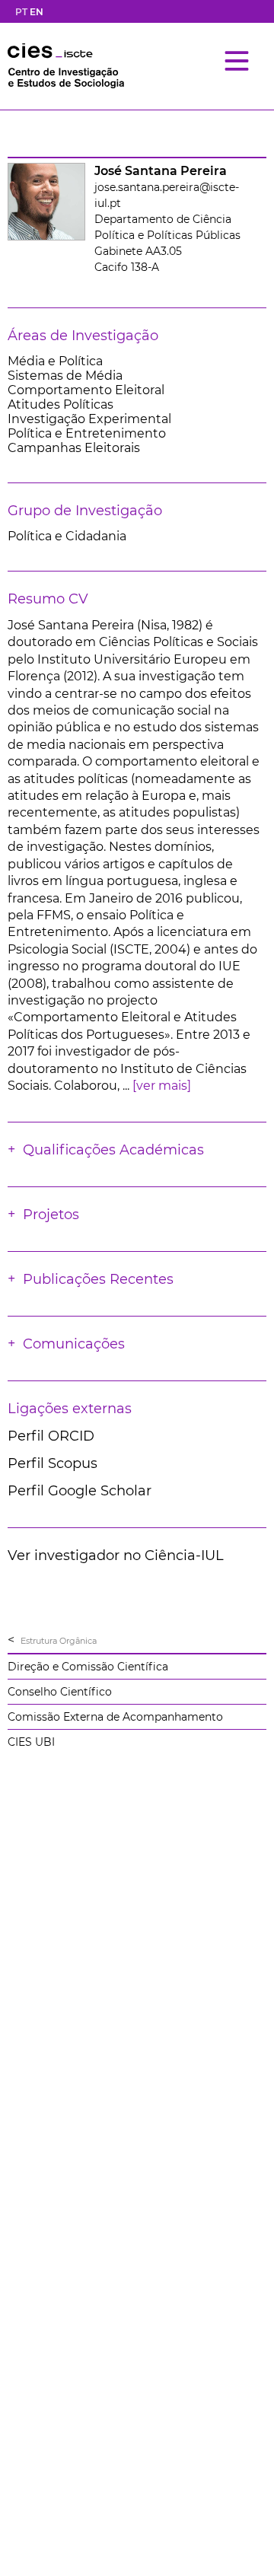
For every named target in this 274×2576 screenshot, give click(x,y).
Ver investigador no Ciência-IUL (116, 1555)
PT (21, 12)
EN (37, 12)
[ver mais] (162, 1086)
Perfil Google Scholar (80, 1491)
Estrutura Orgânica (59, 1641)
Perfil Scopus (53, 1463)
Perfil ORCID (51, 1436)
